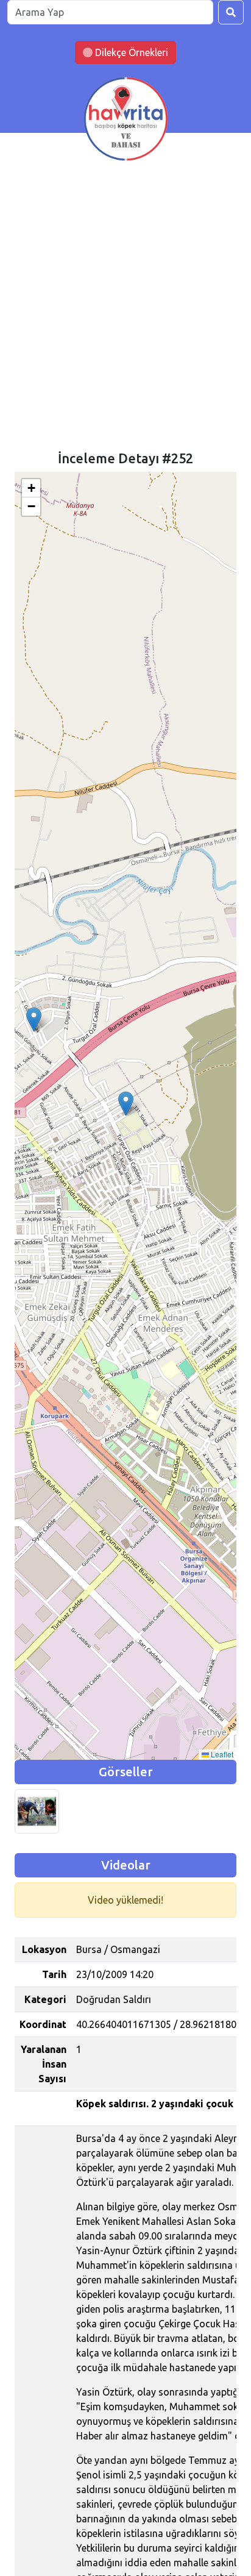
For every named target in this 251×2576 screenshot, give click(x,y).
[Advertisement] (125, 319)
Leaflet (221, 1754)
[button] (34, 1019)
